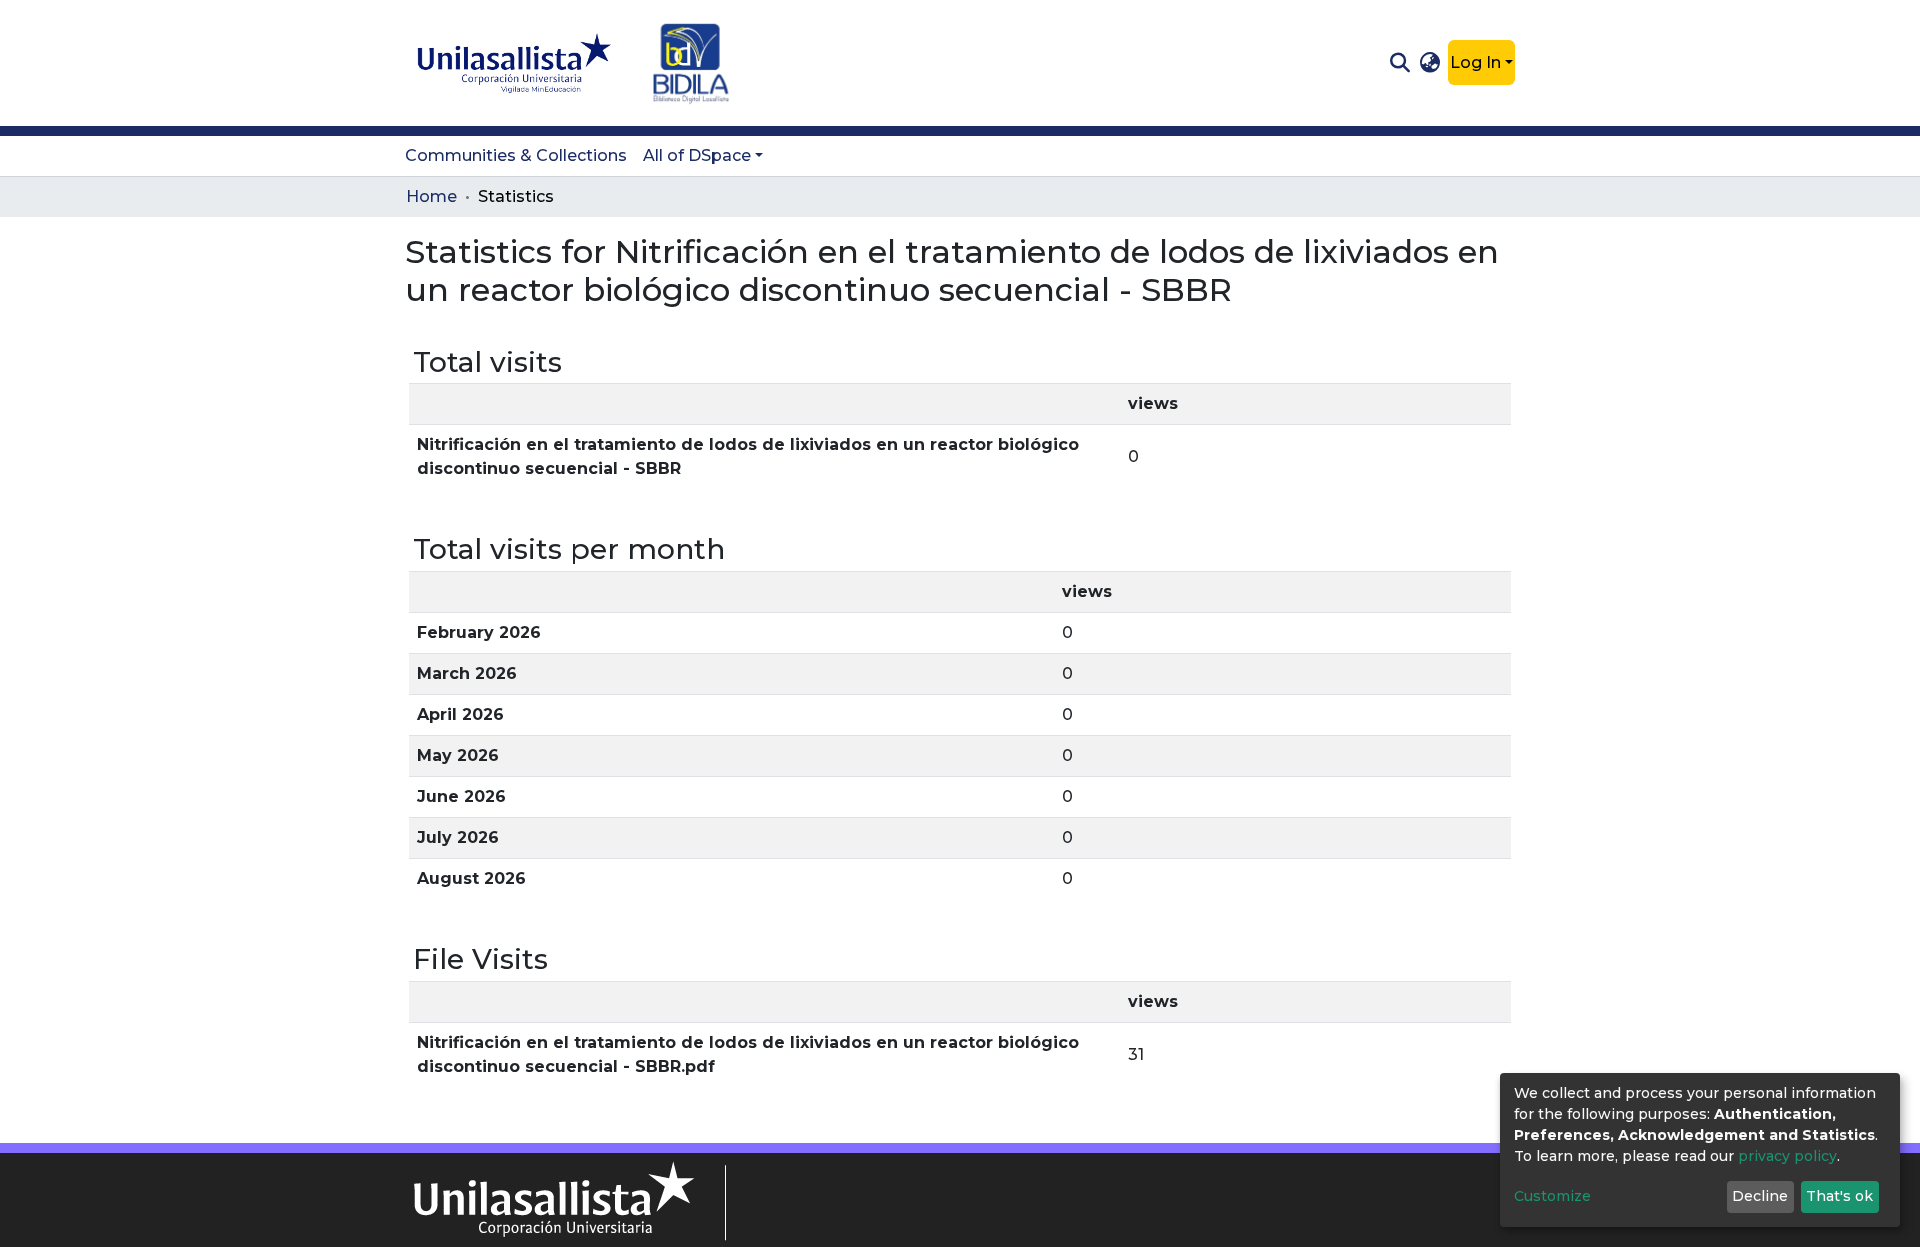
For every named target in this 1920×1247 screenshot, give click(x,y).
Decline (1760, 1196)
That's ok (1839, 1196)
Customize (1552, 1196)
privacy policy (1787, 1156)
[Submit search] (1399, 63)
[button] (1430, 63)
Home (431, 196)
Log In (1475, 62)
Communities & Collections (516, 155)
